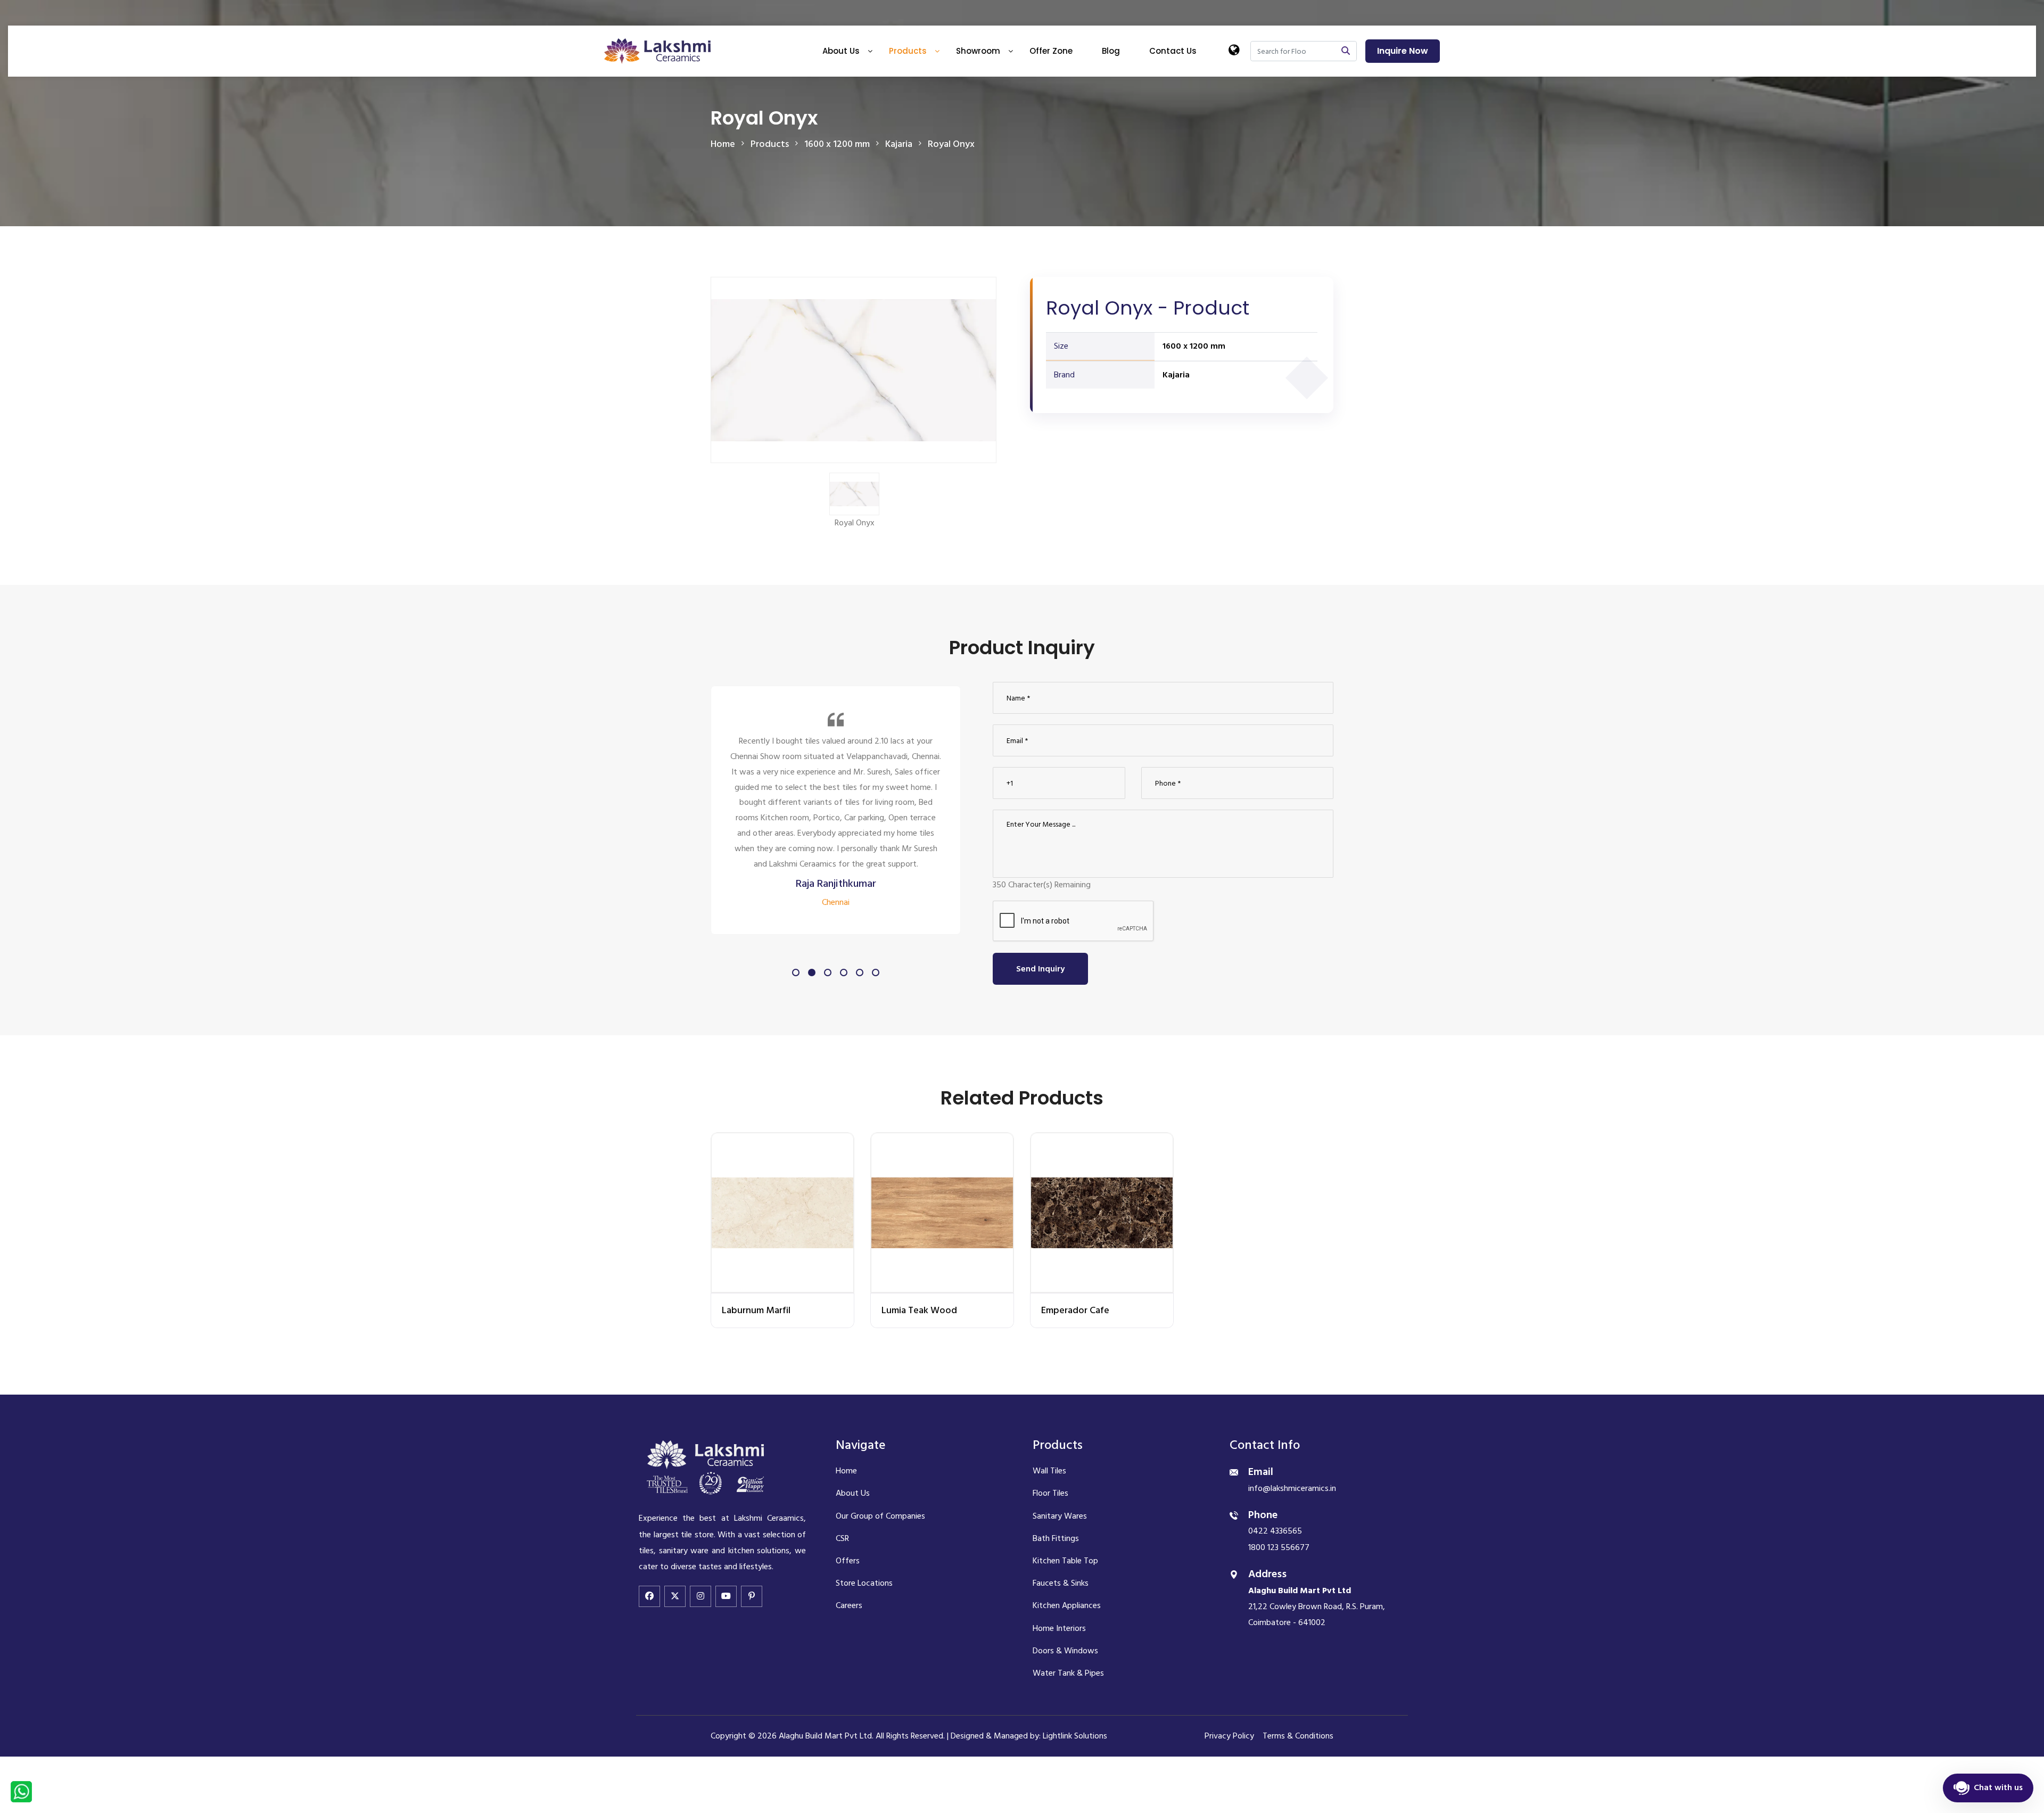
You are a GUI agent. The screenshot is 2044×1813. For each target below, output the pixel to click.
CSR (842, 1538)
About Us (841, 51)
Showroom (978, 51)
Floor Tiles (1050, 1493)
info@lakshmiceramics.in (1292, 1488)
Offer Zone (1051, 51)
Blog (1111, 51)
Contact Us (1173, 51)
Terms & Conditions (1298, 1736)
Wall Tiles (1049, 1471)
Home (723, 144)
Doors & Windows (1065, 1651)
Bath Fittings (1056, 1538)
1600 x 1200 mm (1194, 346)
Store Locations (864, 1583)
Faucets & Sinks (1061, 1583)
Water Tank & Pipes (1068, 1673)
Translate (1266, 102)
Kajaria (1176, 375)
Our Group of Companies (880, 1516)
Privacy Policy (1229, 1736)
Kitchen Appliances (1067, 1605)
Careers (849, 1605)
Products (908, 51)
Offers (848, 1561)
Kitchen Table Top (1065, 1561)
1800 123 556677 (1279, 1547)
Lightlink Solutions (1075, 1736)
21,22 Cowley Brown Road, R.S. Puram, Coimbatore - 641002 (1317, 1607)
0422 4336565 (1275, 1531)
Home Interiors (1059, 1628)
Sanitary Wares (1060, 1516)
